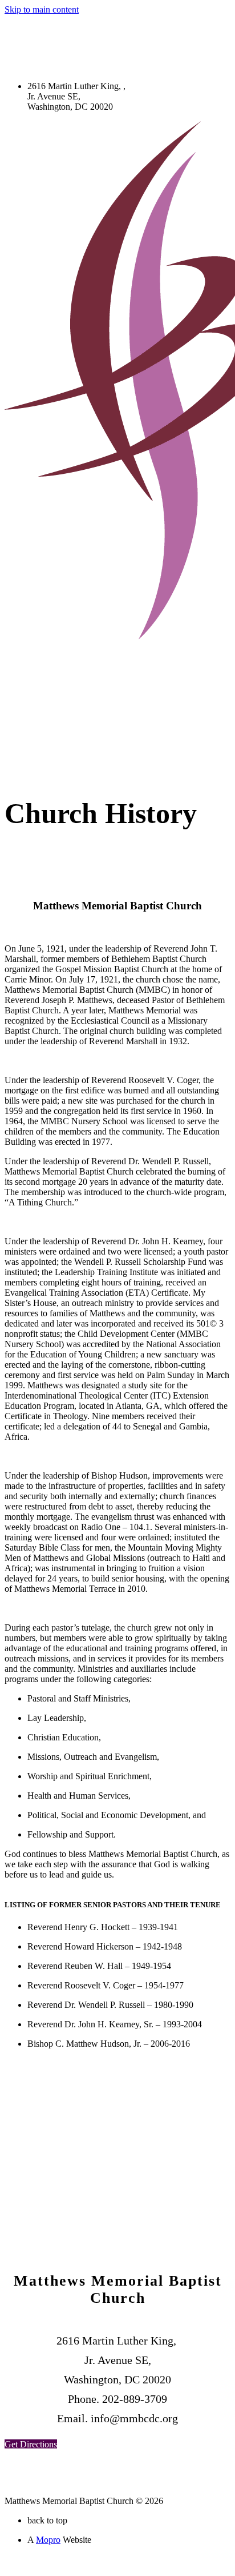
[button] (31, 2444)
